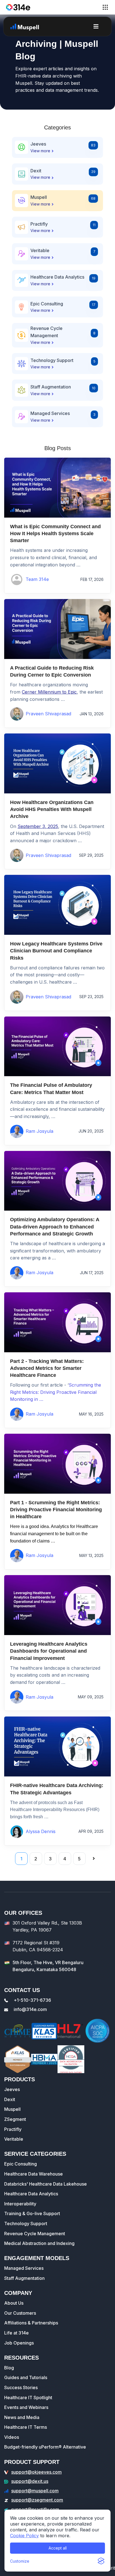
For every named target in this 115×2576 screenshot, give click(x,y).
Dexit (10, 2099)
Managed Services (24, 2268)
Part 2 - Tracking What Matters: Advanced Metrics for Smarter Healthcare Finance (47, 1368)
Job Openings (19, 2343)
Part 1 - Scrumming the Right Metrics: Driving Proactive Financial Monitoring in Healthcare (56, 1510)
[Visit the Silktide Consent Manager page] (101, 2561)
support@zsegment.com (37, 2500)
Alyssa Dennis (41, 1831)
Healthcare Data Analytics (31, 2194)
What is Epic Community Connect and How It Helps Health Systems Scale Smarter (55, 533)
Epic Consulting (21, 2164)
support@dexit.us (30, 2481)
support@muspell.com (35, 2491)
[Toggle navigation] (105, 7)
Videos (12, 2437)
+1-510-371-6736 (32, 2000)
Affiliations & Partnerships (31, 2323)
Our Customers (20, 2313)
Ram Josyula (39, 1131)
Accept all (58, 2548)
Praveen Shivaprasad (48, 714)
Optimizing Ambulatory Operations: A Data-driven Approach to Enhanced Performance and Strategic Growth (55, 1227)
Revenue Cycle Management (35, 2234)
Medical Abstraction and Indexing (39, 2243)
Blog (9, 2368)
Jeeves (12, 2089)
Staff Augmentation (24, 2278)
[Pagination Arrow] (94, 1859)
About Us (14, 2303)
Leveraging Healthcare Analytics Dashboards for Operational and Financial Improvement (49, 1651)
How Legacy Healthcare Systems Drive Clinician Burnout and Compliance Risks (56, 951)
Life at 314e (16, 2333)
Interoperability (20, 2204)
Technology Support (26, 2223)
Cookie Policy (24, 2536)
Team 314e (37, 579)
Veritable (14, 2139)
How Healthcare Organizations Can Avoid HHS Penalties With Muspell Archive (52, 809)
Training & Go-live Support (32, 2213)
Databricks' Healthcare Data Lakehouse (45, 2184)
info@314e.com (30, 2009)
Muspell (12, 2109)
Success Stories (21, 2387)
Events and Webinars (26, 2407)
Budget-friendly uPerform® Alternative (45, 2447)
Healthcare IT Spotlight (28, 2398)
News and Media (22, 2417)
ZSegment (15, 2119)
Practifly (13, 2129)
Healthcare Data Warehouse (33, 2174)
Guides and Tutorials (26, 2377)
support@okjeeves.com (36, 2472)
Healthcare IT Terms (26, 2427)
